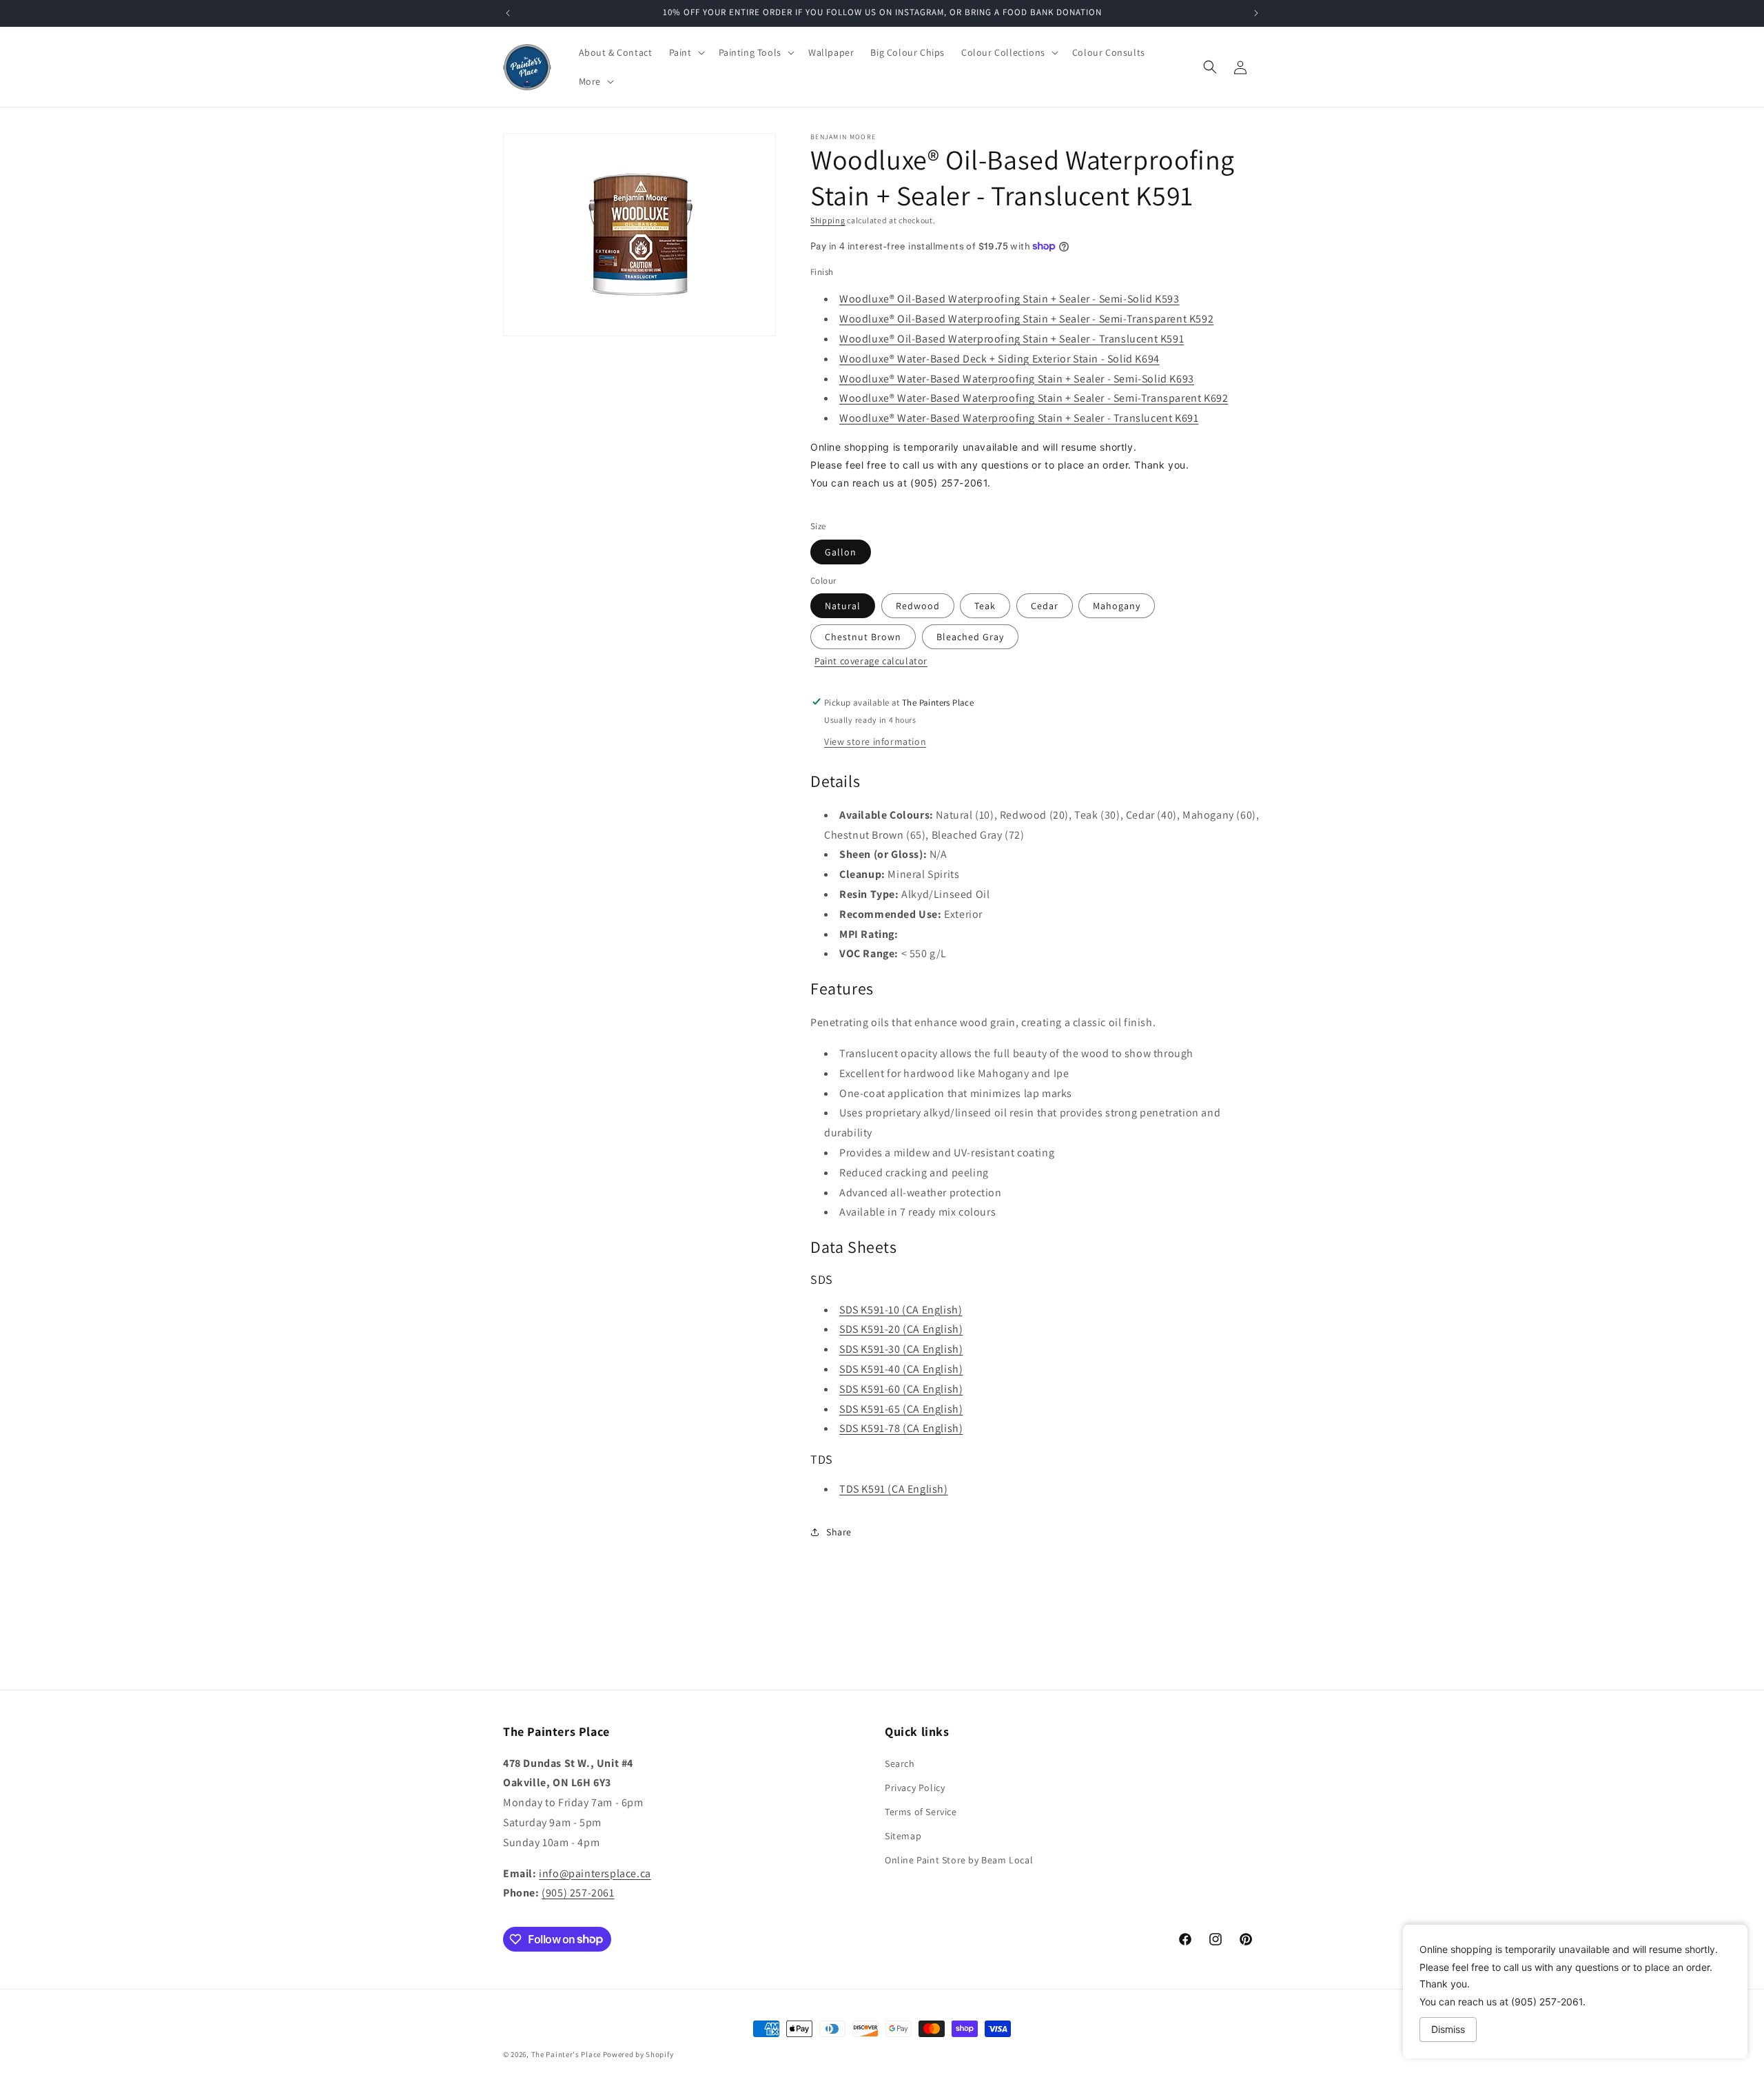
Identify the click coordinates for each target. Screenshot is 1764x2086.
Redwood (918, 605)
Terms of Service (921, 1811)
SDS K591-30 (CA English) (901, 1348)
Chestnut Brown (863, 636)
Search (900, 1763)
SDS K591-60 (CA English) (901, 1388)
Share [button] (839, 1531)
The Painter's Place (566, 2054)
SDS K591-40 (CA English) (901, 1368)
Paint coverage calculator (871, 660)
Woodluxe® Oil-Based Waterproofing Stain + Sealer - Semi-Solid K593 (1009, 299)
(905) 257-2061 (578, 1893)
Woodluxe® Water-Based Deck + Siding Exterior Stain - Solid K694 (999, 358)
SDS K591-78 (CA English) (901, 1428)
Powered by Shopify (638, 2054)
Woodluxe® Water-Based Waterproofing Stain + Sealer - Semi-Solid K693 (1017, 378)
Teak (985, 605)
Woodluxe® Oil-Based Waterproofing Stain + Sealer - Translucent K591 (1012, 338)
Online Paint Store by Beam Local (959, 1860)
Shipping (828, 220)
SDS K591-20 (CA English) (901, 1329)
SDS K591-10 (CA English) (901, 1309)
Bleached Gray (970, 636)
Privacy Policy (915, 1787)
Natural (843, 605)
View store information (875, 741)
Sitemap (903, 1836)
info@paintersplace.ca (595, 1873)
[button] (686, 52)
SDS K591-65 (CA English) (901, 1408)
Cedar (1045, 605)
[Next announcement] (1256, 13)
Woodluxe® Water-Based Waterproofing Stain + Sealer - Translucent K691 (1019, 418)
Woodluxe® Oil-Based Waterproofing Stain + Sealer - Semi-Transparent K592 (1026, 319)
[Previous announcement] (508, 13)
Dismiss (1448, 2029)
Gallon (841, 551)
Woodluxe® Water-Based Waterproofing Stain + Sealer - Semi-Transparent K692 (1034, 398)
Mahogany (1117, 605)
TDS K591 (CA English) (894, 1489)
